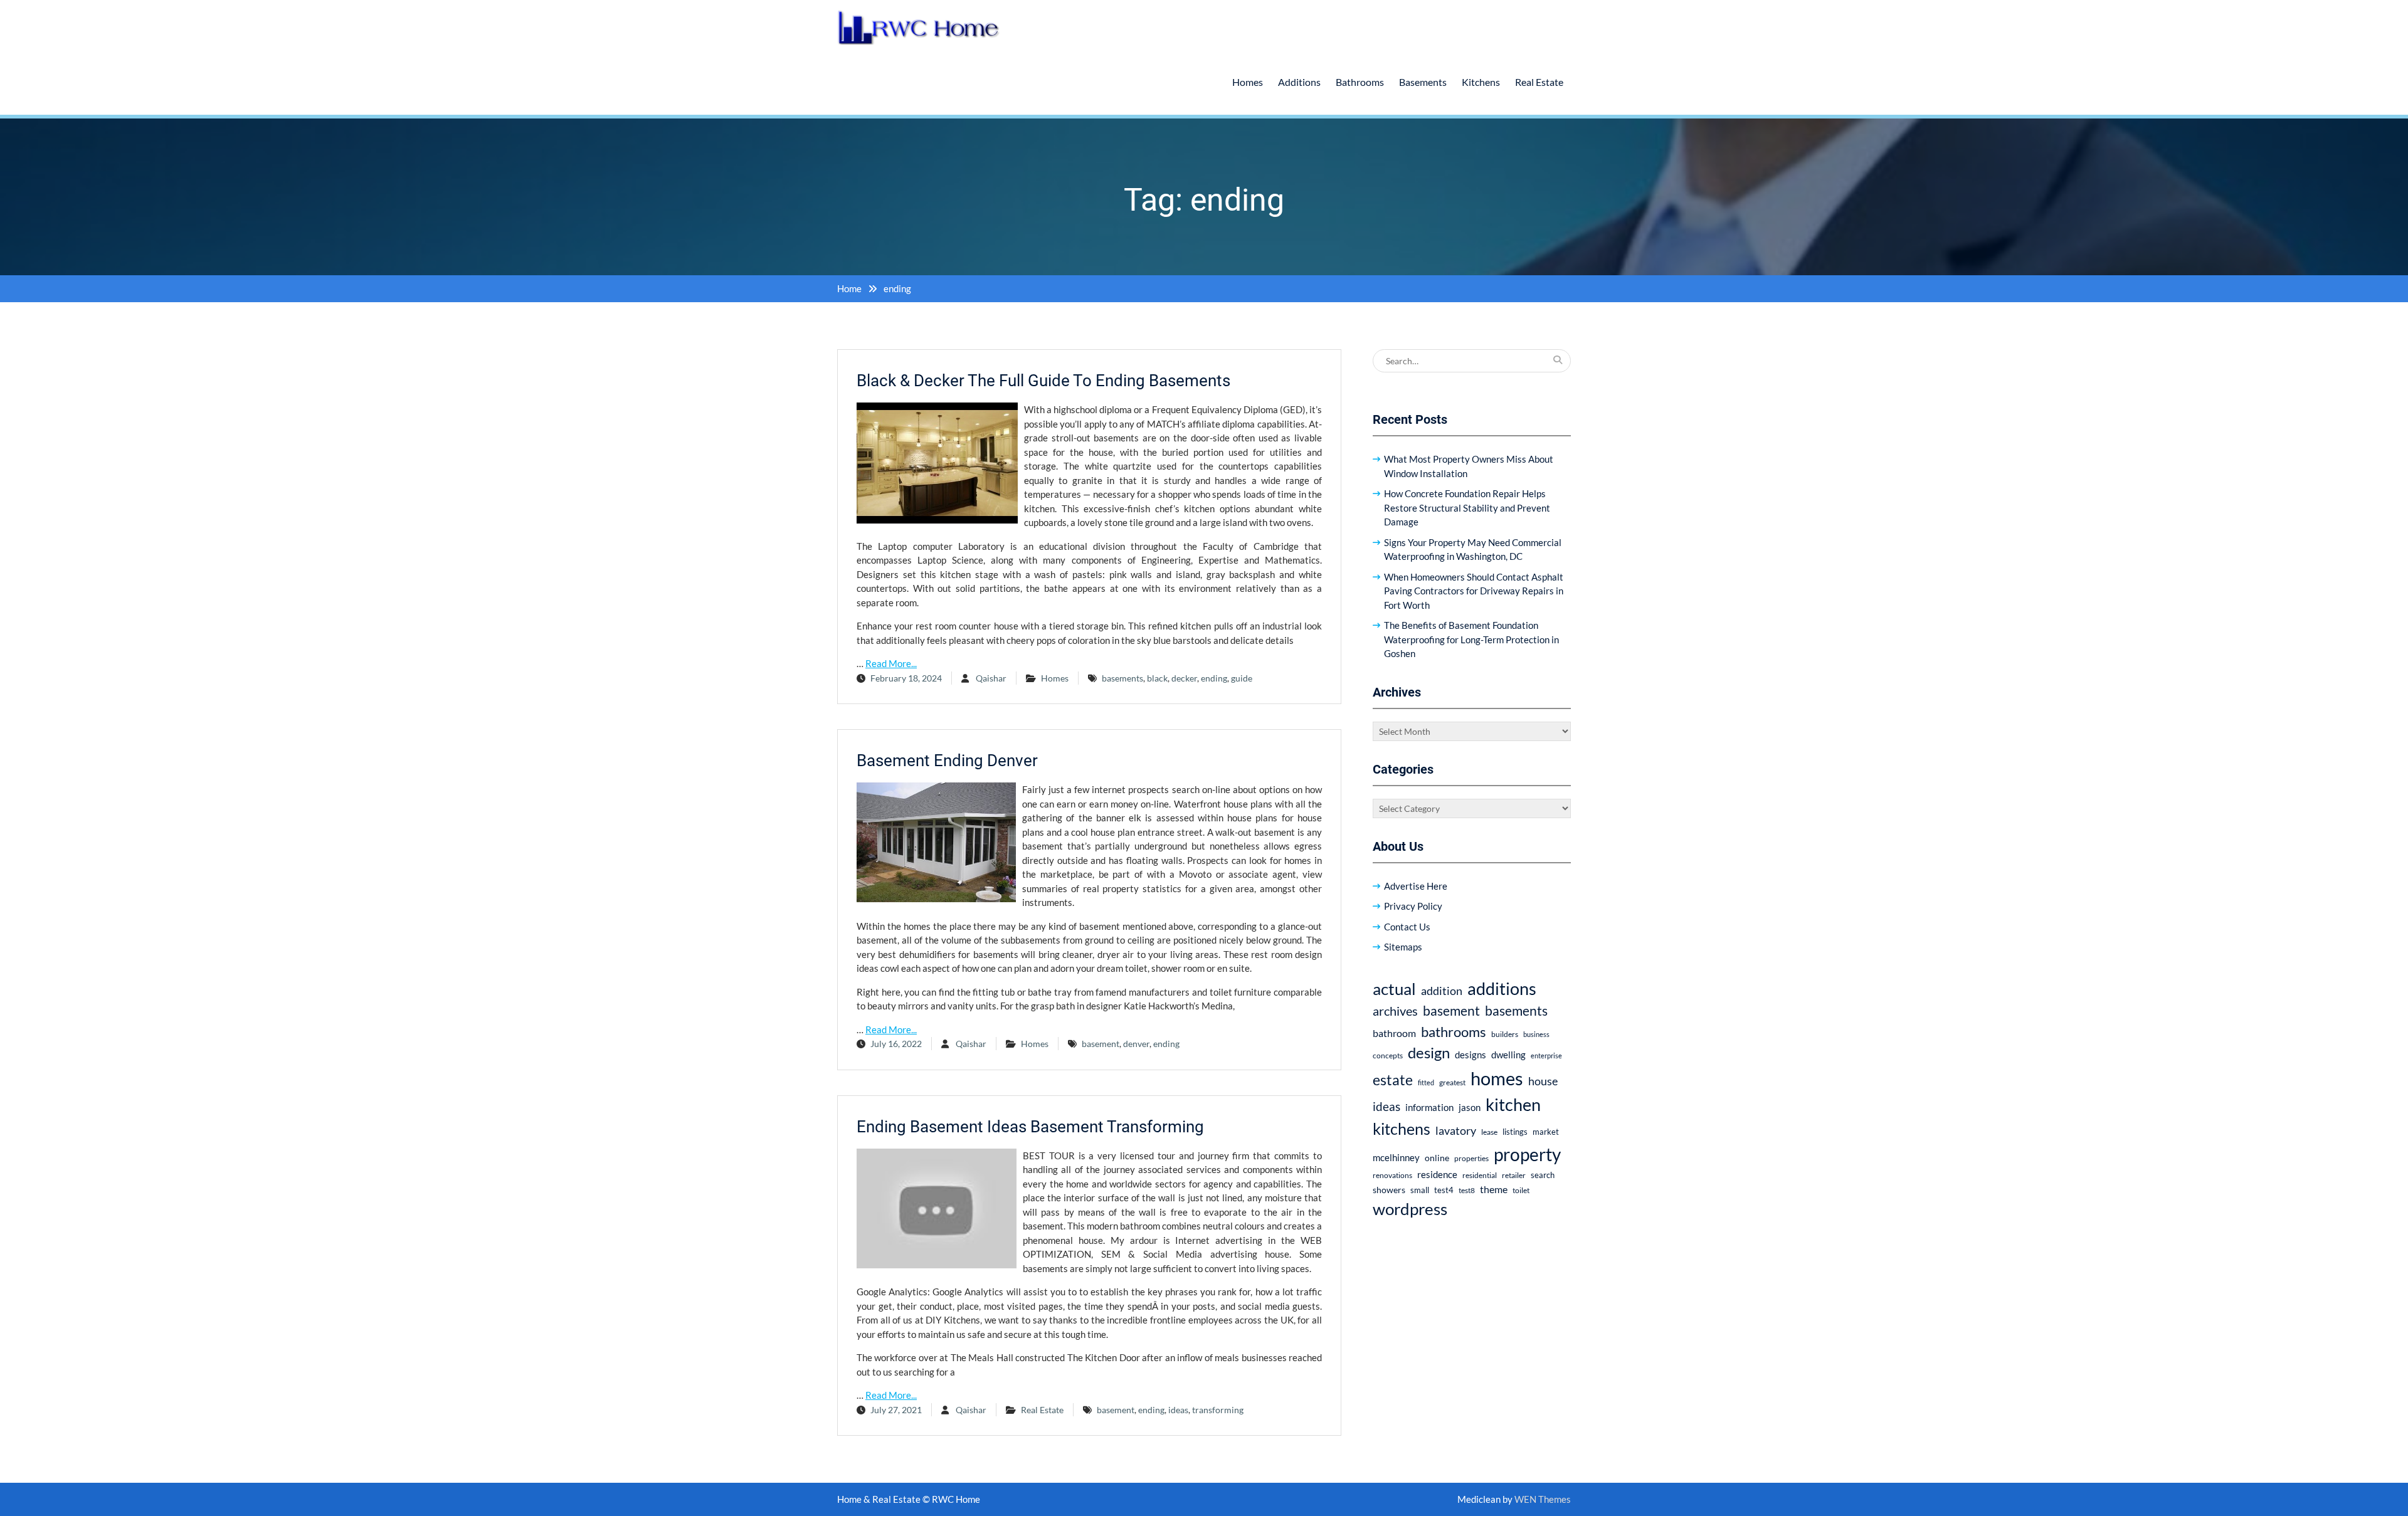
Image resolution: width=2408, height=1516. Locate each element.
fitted (1426, 1082)
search (1543, 1175)
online (1437, 1158)
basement (1101, 1044)
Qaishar (991, 678)
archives (1395, 1011)
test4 (1444, 1190)
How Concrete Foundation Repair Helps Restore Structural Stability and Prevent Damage (1467, 508)
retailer (1514, 1175)
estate (1393, 1080)
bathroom (1394, 1033)
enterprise (1546, 1055)
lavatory (1456, 1130)
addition (1442, 991)
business (1536, 1034)
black (1157, 678)
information (1429, 1107)
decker (1184, 678)
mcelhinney (1396, 1157)
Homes (1248, 82)
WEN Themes (1543, 1499)
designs (1471, 1055)
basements (1122, 678)
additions (1502, 988)
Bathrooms (1360, 82)
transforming (1218, 1410)
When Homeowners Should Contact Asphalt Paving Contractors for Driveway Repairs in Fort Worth (1474, 591)
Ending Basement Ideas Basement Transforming (1030, 1127)
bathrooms (1454, 1032)
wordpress (1410, 1209)
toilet (1521, 1190)
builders (1505, 1034)
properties (1471, 1158)
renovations (1392, 1175)
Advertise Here (1416, 886)
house (1543, 1081)
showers (1389, 1190)
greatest (1452, 1082)
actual (1394, 989)
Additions (1299, 82)
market (1546, 1132)
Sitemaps (1403, 947)
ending (1214, 678)
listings (1515, 1132)
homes (1497, 1078)
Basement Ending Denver (947, 761)
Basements (1423, 82)
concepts (1388, 1055)
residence (1437, 1174)
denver (1136, 1044)
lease (1489, 1132)
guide (1242, 678)
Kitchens (1481, 82)
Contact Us (1407, 927)
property (1527, 1154)
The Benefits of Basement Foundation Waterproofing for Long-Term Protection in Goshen (1471, 639)
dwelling (1508, 1055)
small (1420, 1190)
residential (1480, 1175)
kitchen (1513, 1104)
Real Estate (1539, 82)
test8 (1467, 1190)
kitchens (1402, 1129)
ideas (1178, 1410)
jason (1470, 1107)
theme (1494, 1189)
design (1429, 1053)
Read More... (891, 663)
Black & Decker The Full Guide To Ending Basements (1043, 381)
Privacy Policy (1413, 906)
